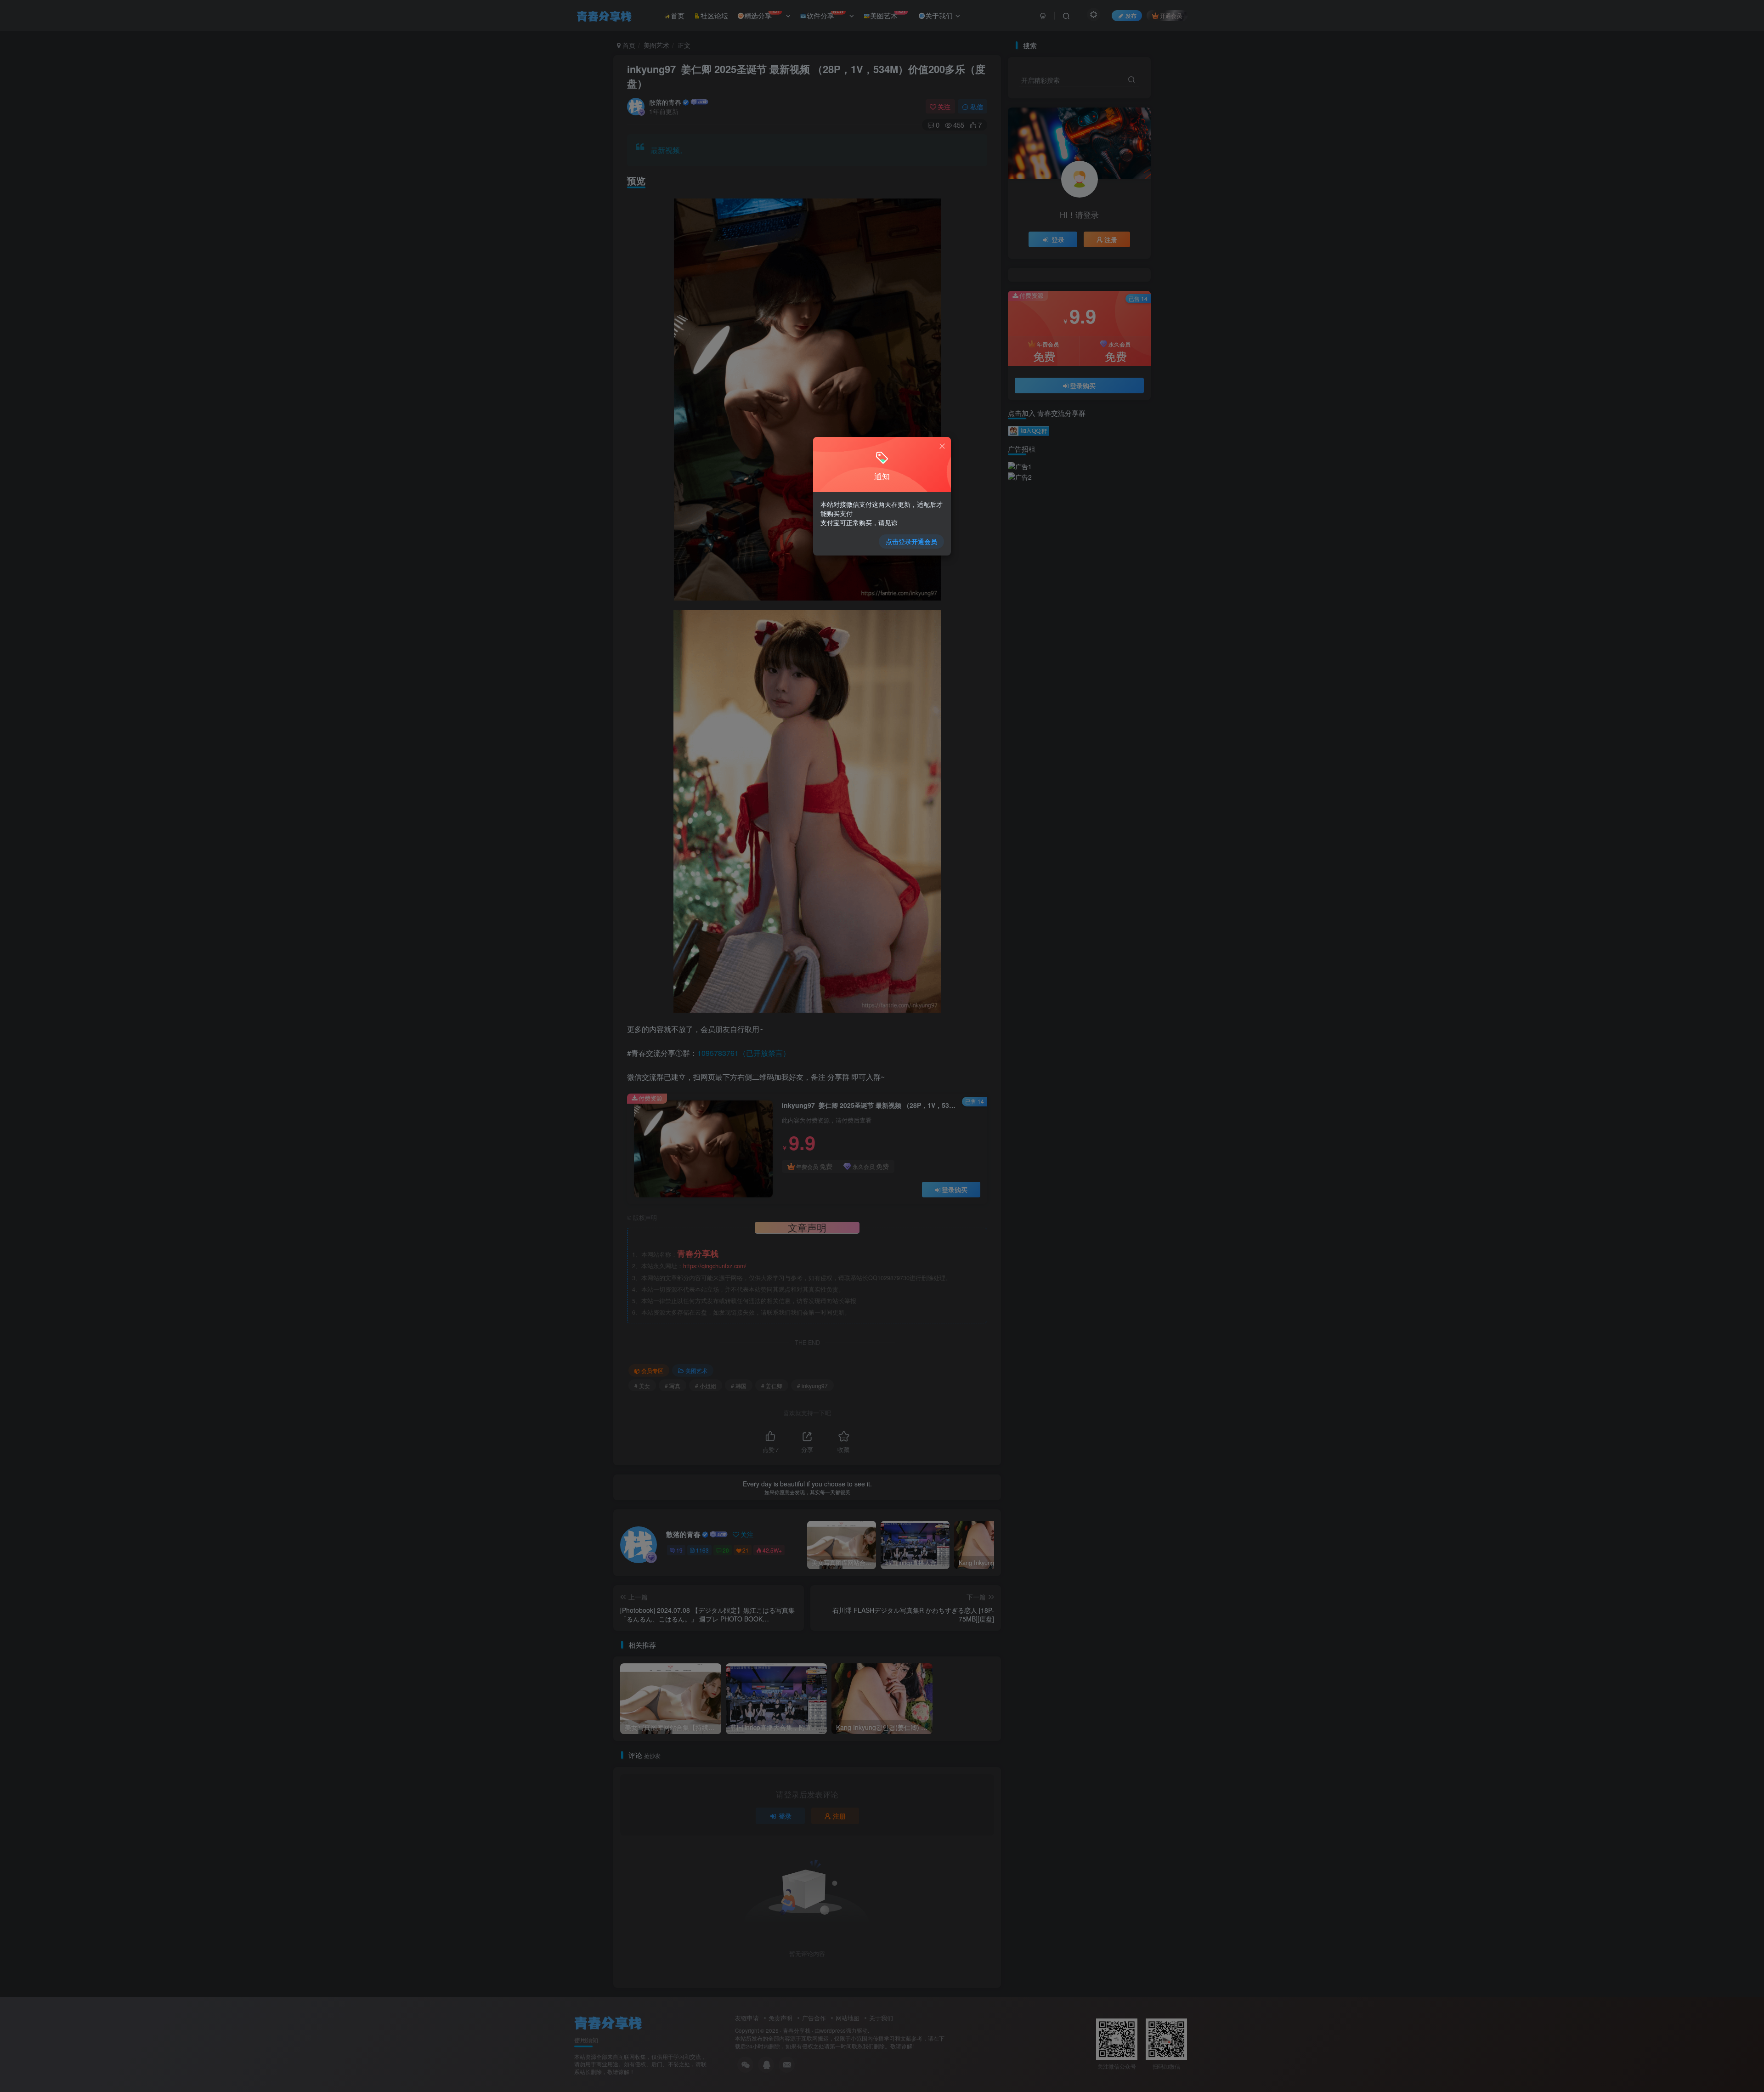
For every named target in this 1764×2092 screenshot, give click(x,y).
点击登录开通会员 (911, 541)
